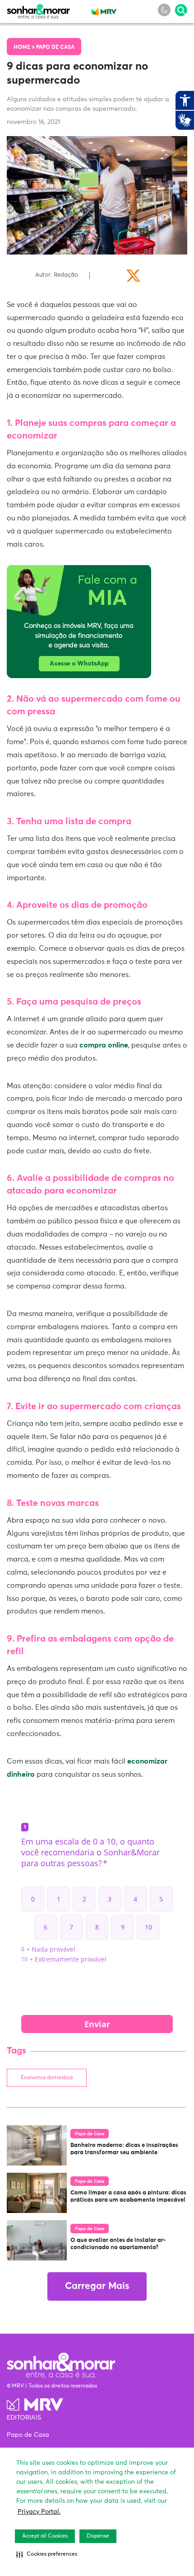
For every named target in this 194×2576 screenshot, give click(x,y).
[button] (47, 2554)
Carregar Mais (97, 2286)
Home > (25, 47)
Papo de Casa (55, 47)
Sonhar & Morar (38, 9)
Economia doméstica (47, 2078)
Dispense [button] (98, 2536)
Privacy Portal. (39, 2512)
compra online (104, 1045)
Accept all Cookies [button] (45, 2536)
